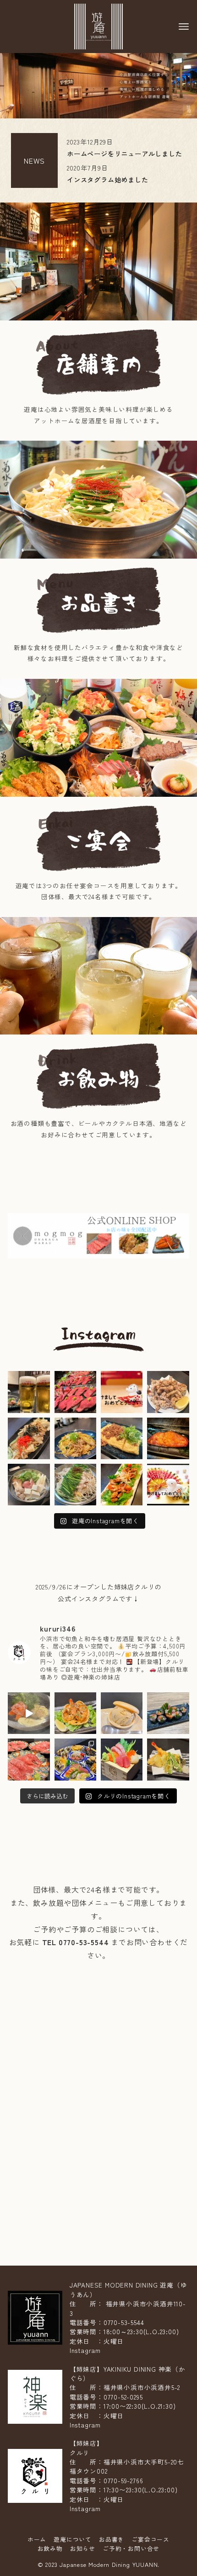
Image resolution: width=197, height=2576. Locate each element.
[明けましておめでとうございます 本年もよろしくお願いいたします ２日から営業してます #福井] (168, 1485)
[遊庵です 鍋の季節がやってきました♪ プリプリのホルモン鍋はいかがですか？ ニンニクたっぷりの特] (75, 1485)
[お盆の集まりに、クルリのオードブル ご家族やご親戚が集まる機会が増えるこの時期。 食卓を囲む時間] (75, 1759)
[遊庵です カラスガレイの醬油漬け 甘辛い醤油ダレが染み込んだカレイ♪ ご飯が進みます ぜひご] (168, 1438)
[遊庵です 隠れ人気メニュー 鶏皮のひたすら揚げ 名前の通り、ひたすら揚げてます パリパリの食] (168, 1392)
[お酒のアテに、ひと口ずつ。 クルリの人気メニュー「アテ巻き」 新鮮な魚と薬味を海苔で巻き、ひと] (168, 1713)
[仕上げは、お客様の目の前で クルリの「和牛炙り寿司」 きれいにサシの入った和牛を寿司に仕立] (29, 1759)
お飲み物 (50, 2548)
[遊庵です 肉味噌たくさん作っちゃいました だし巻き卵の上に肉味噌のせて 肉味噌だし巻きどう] (122, 1438)
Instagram (85, 2350)
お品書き (112, 2539)
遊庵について (73, 2539)
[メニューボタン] (184, 27)
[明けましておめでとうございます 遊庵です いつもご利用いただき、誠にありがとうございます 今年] (122, 1392)
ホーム (37, 2539)
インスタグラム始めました (108, 179)
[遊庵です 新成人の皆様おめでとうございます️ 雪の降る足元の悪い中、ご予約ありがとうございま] (75, 1392)
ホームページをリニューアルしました (125, 153)
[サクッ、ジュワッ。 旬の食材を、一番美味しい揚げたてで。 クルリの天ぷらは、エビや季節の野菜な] (168, 1759)
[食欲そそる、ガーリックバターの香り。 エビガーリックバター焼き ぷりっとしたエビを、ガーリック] (75, 1713)
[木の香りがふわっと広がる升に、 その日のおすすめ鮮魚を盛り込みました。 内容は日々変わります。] (122, 1759)
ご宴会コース (150, 2539)
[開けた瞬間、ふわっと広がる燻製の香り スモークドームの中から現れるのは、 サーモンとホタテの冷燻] (29, 1713)
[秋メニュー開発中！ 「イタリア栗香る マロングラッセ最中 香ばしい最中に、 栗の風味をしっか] (122, 1713)
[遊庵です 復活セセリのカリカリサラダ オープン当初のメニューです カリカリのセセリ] (122, 1485)
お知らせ (83, 2548)
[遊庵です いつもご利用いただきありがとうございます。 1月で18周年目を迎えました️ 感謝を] (29, 1392)
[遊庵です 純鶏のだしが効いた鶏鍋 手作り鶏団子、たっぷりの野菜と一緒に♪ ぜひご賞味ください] (29, 1485)
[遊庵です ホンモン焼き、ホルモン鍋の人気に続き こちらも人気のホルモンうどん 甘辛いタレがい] (29, 1438)
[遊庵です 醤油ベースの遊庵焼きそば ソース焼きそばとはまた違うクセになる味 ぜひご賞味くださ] (75, 1438)
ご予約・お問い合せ (131, 2548)
